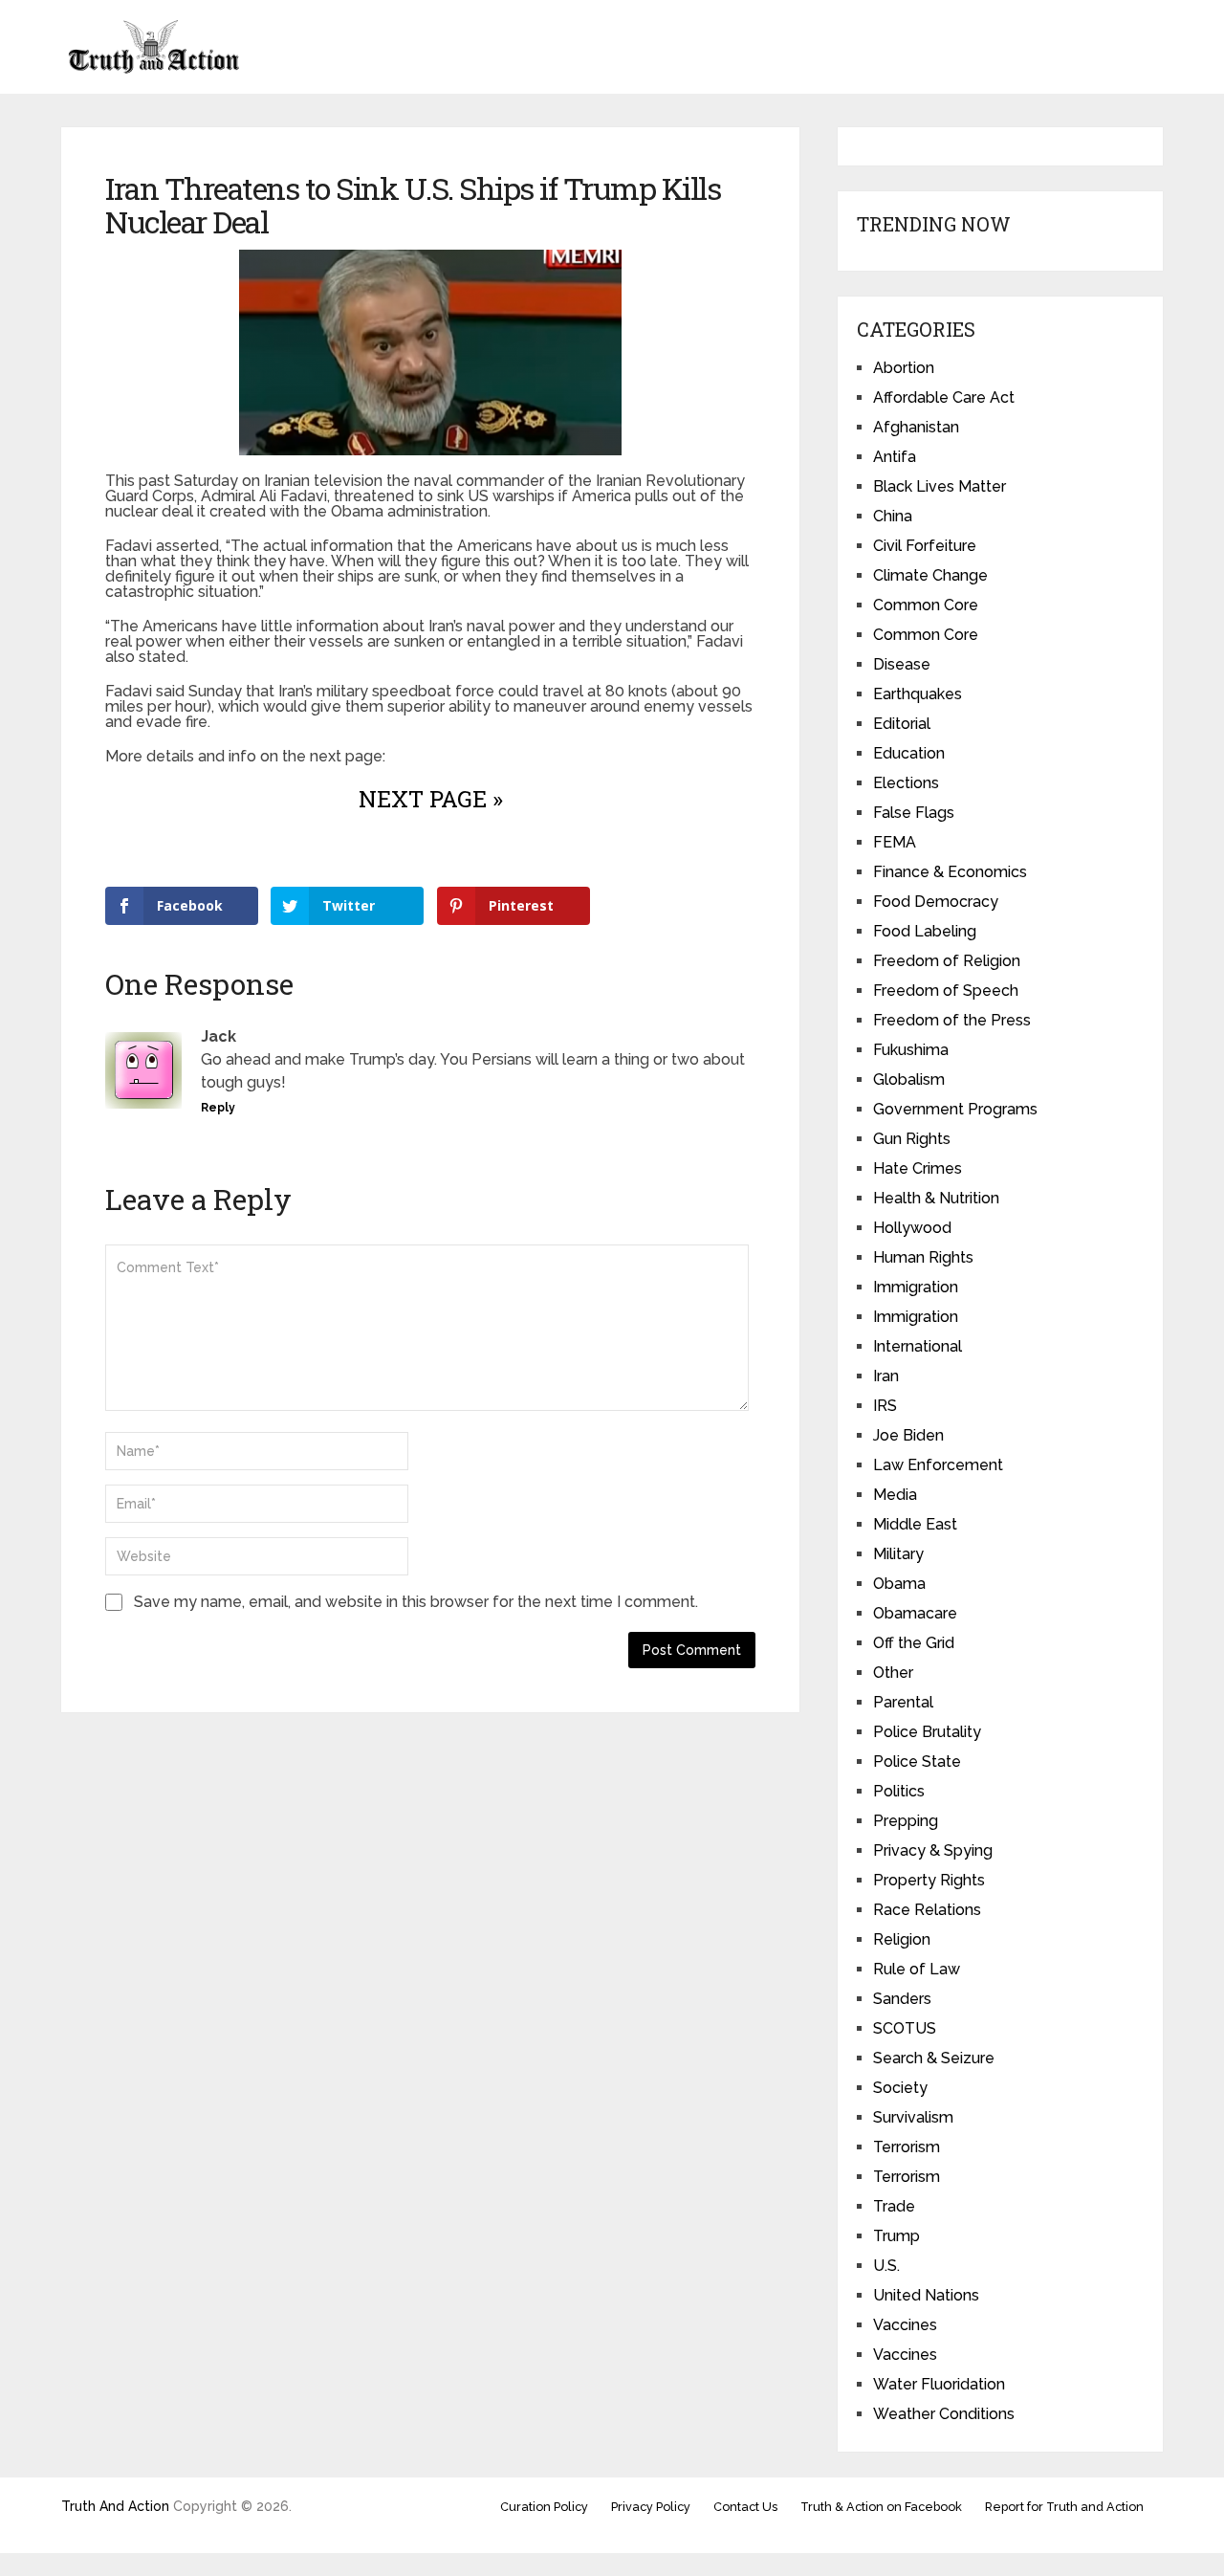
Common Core (926, 605)
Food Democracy (936, 902)
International (918, 1346)
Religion (902, 1939)
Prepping (906, 1821)
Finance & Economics (950, 872)
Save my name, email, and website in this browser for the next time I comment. (416, 1602)
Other (893, 1673)
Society (900, 2088)
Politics (899, 1791)
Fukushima (911, 1050)
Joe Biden (908, 1435)
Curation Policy (544, 2507)
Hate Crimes (918, 1168)
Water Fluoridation (939, 2384)
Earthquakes (918, 694)
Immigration (916, 1287)
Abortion (904, 368)
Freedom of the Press (952, 1020)
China (893, 516)
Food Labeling (925, 931)
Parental (903, 1702)
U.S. (886, 2266)
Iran (886, 1376)
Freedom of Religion (947, 961)
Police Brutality (927, 1732)
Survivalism (913, 2117)
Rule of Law (917, 1969)
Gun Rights (912, 1139)
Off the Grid (914, 1643)
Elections (906, 783)
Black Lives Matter (940, 486)
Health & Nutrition (936, 1198)
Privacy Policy (651, 2507)
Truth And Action (115, 2506)
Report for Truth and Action (1064, 2507)
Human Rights (923, 1257)
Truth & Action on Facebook (881, 2507)
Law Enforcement (938, 1465)
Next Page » (431, 799)
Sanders (902, 1999)
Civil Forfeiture (925, 546)
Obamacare (915, 1613)
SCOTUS (905, 2028)
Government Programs (955, 1109)
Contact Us (745, 2507)
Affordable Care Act (944, 397)
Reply (218, 1108)
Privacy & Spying (933, 1850)
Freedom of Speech (946, 991)
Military (898, 1554)
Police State (917, 1761)
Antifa (895, 457)
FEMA (895, 842)
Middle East (915, 1524)
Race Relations (927, 1910)
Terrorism (907, 2147)
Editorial (902, 724)
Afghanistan (916, 427)
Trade (894, 2206)
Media (895, 1495)
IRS (885, 1406)
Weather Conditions (944, 2414)
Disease (902, 664)
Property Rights (929, 1880)
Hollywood (912, 1228)
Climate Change (930, 575)
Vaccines (905, 2325)
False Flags (914, 813)
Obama (899, 1584)
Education (909, 753)
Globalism (909, 1079)
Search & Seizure (934, 2058)
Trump (896, 2236)
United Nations (926, 2295)
